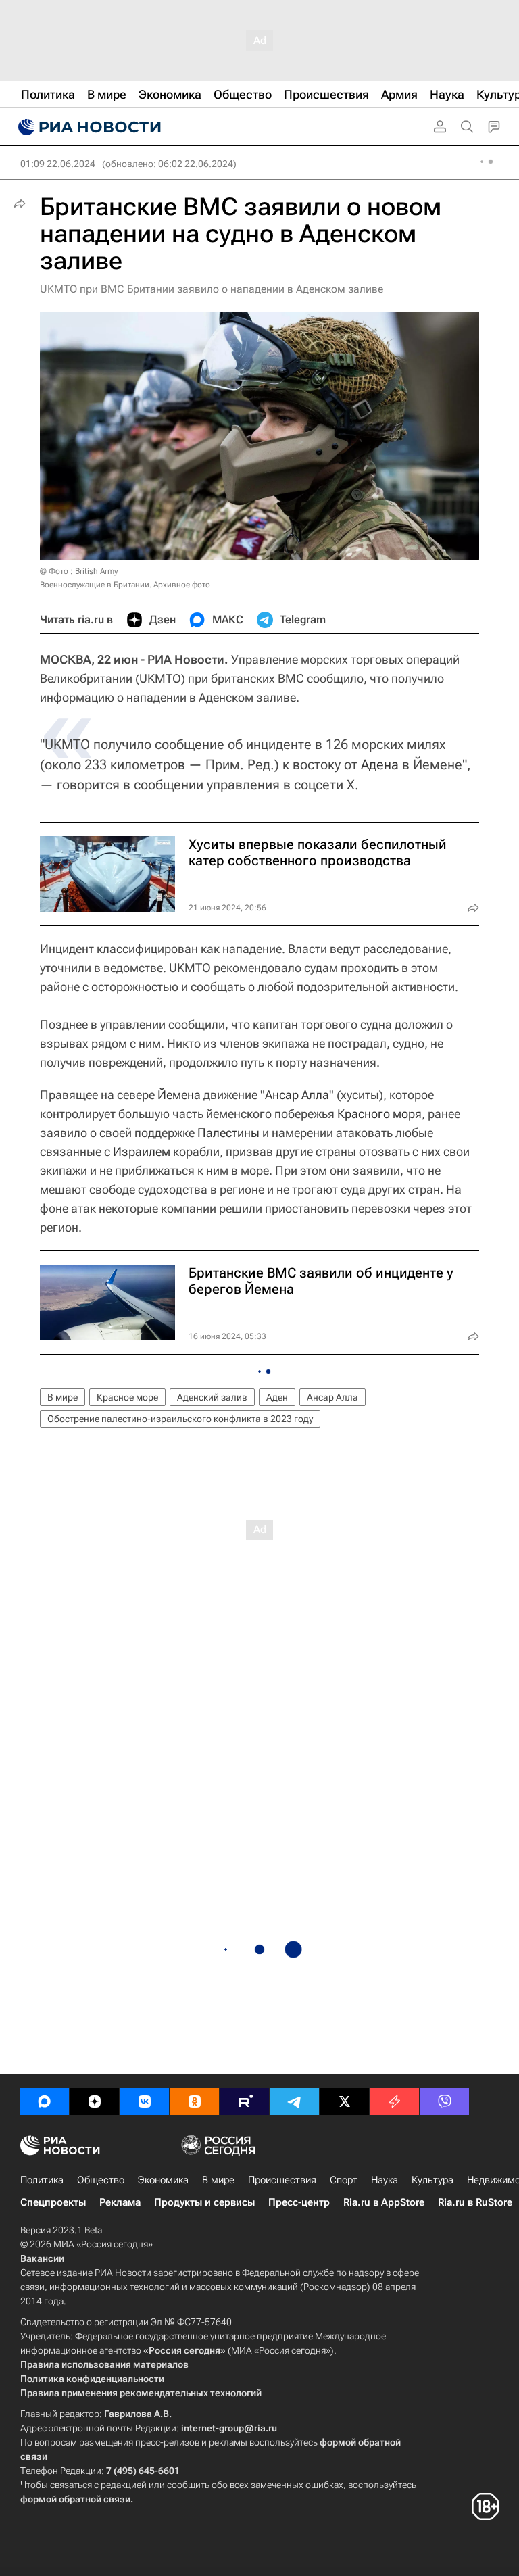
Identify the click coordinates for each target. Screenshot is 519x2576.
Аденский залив (212, 1397)
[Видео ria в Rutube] (245, 2101)
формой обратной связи (75, 2499)
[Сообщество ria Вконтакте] (145, 2101)
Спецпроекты (53, 2202)
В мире (63, 1397)
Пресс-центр (299, 2202)
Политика (42, 2180)
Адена (380, 764)
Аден (277, 1397)
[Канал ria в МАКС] (45, 2101)
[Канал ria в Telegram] (295, 2101)
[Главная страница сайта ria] (88, 127)
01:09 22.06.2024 (58, 164)
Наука (385, 2180)
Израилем (142, 1151)
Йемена (179, 1095)
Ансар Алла (297, 1095)
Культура (432, 2180)
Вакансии (42, 2258)
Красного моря (379, 1114)
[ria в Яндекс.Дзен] (95, 2101)
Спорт (344, 2180)
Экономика (163, 2180)
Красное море (127, 1397)
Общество (101, 2180)
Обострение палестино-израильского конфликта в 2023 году (180, 1419)
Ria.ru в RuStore (475, 2202)
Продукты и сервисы (204, 2202)
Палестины (228, 1133)
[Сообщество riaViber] (445, 2101)
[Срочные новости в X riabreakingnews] (395, 2101)
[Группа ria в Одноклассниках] (195, 2101)
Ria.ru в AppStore (384, 2202)
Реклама (120, 2202)
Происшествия (282, 2180)
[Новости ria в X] (345, 2101)
